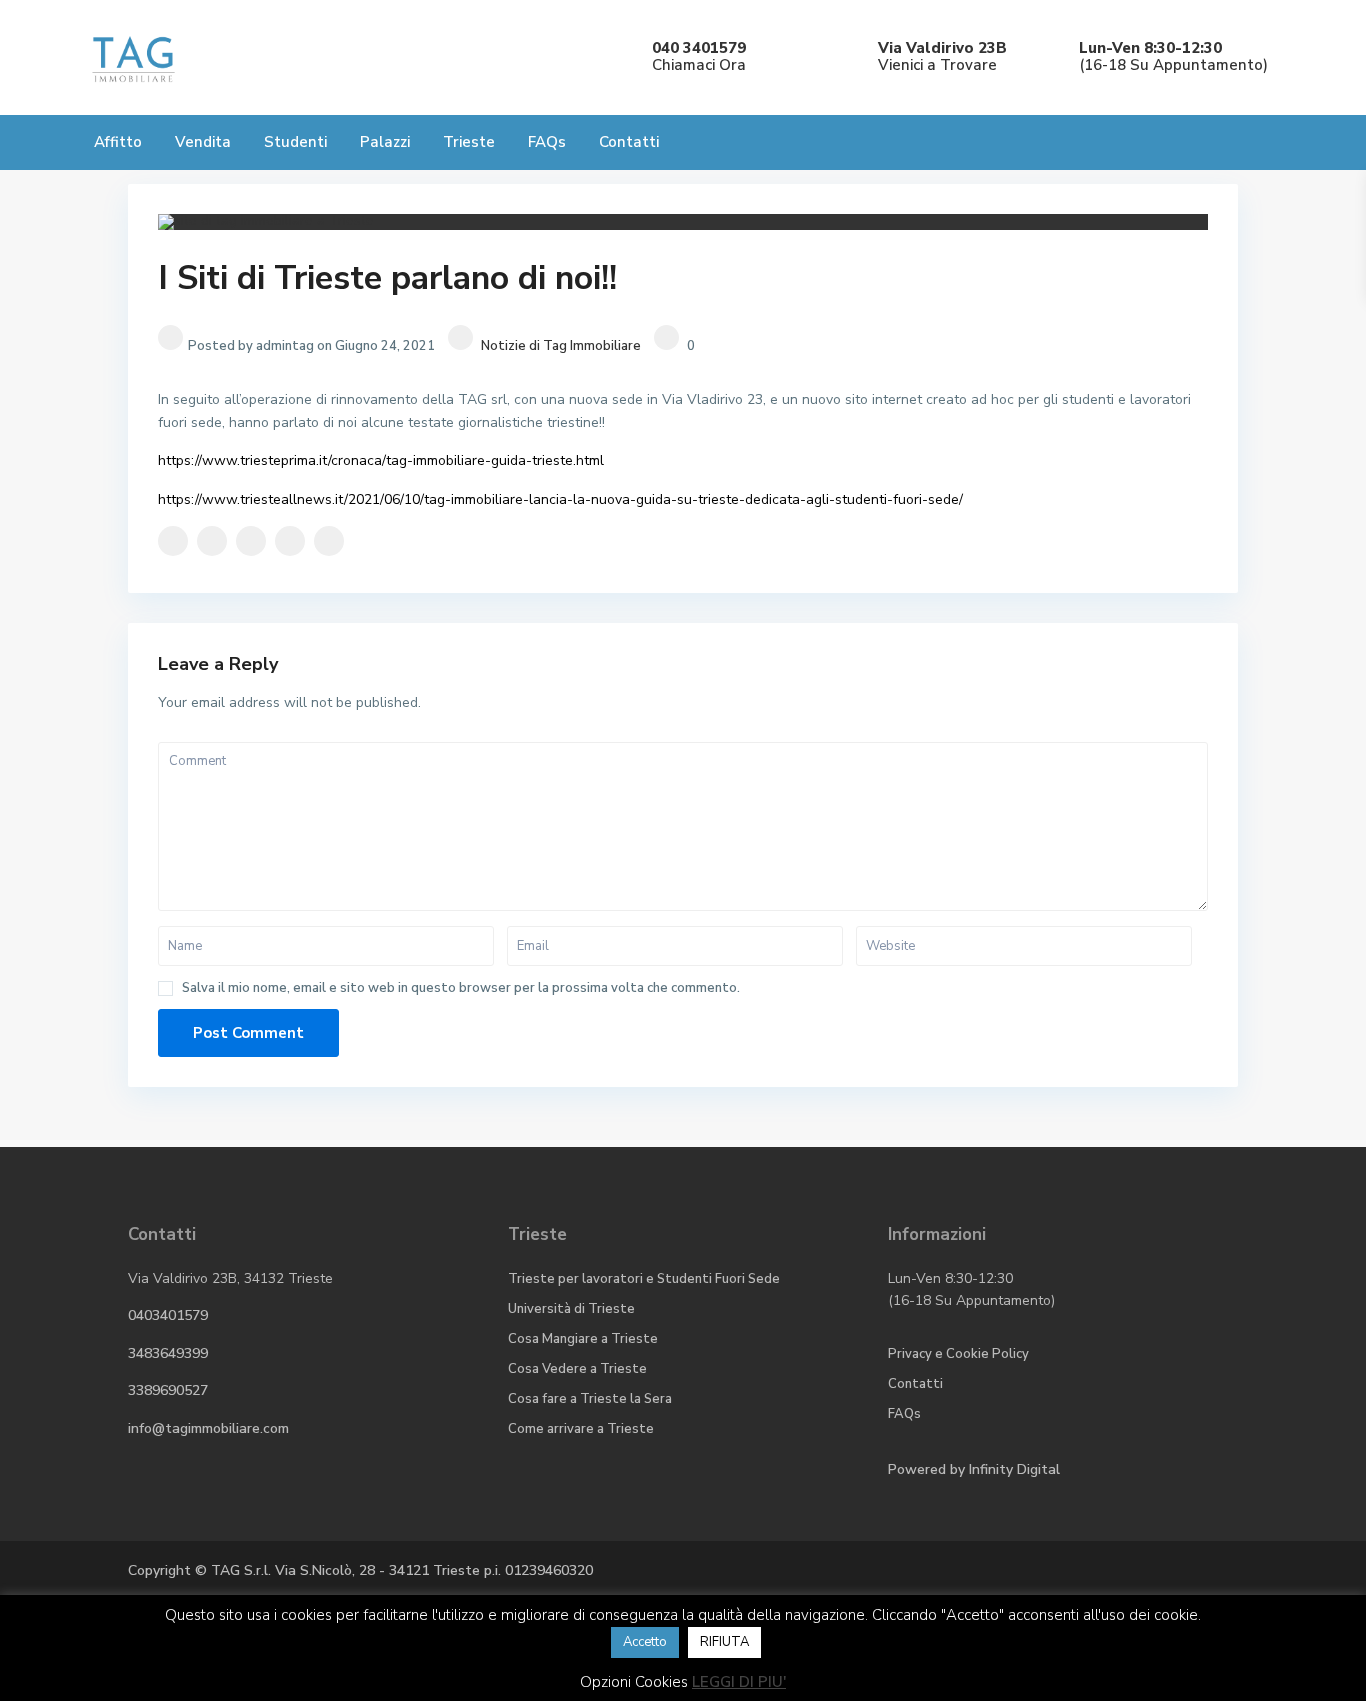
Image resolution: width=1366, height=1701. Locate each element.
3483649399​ (168, 1353)
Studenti (295, 142)
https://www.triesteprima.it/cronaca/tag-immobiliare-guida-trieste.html (381, 460)
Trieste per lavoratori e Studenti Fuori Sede (644, 1279)
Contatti (629, 142)
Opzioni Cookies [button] (634, 1682)
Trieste (469, 142)
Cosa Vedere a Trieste (577, 1369)
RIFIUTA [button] (724, 1642)
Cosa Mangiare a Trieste (583, 1339)
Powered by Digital (974, 1469)
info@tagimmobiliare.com (208, 1428)
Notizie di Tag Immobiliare (561, 346)
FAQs (547, 142)
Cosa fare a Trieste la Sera (590, 1399)
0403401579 (168, 1315)
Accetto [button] (645, 1642)
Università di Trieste (571, 1309)
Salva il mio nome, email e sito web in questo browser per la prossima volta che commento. (461, 988)
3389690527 (168, 1390)
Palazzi (385, 142)
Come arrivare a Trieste (581, 1429)
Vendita (203, 142)
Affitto (118, 142)
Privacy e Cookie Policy (958, 1354)
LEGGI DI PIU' (739, 1682)
